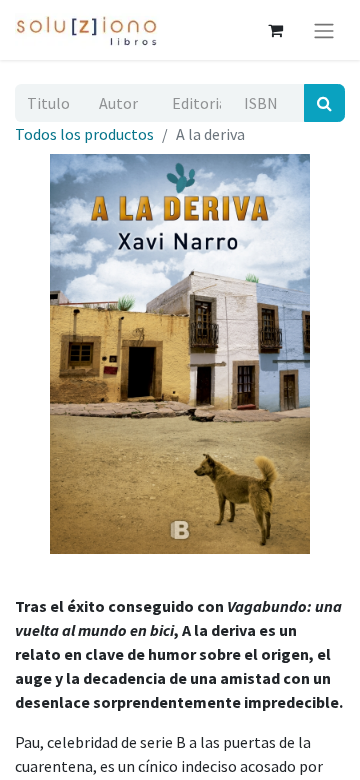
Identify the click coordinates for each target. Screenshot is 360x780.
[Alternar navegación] (324, 30)
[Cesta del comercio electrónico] (275, 30)
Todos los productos (84, 134)
